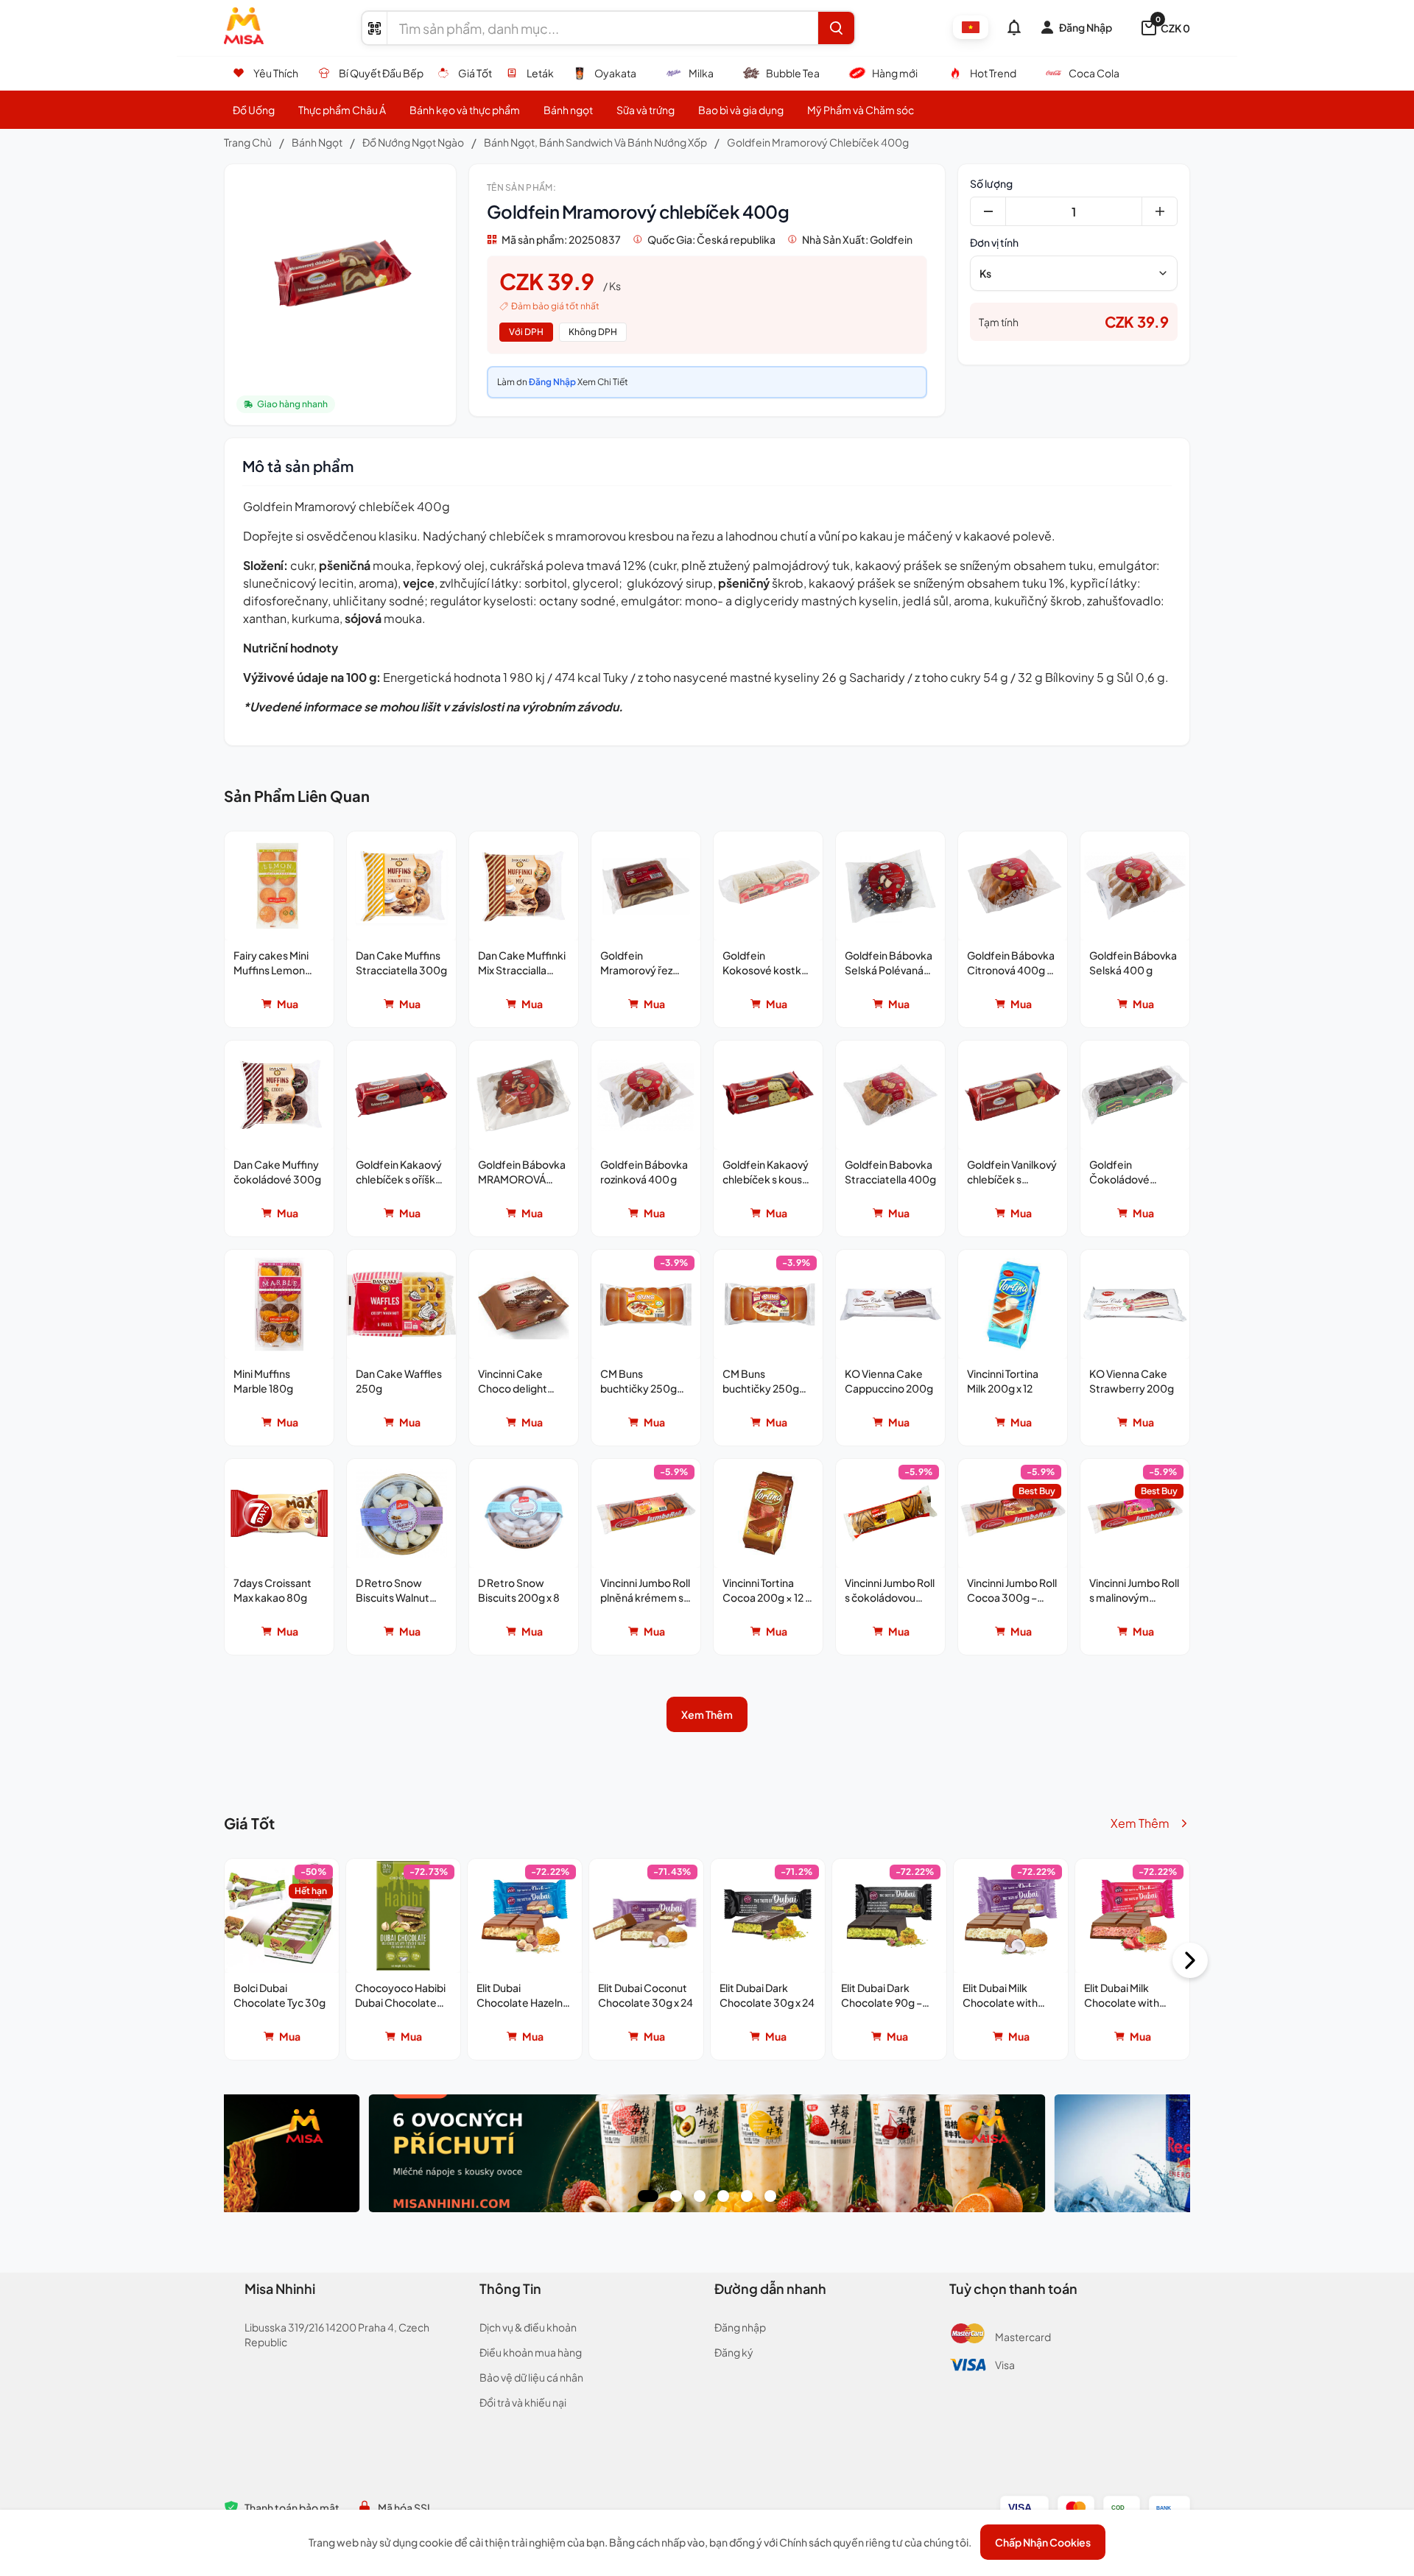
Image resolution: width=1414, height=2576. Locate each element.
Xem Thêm (707, 1714)
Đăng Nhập (552, 382)
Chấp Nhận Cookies (1043, 2542)
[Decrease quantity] (988, 211)
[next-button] (1190, 1960)
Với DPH (526, 332)
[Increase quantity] (1159, 211)
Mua (288, 1004)
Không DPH (593, 332)
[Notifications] (1014, 27)
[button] (279, 929)
